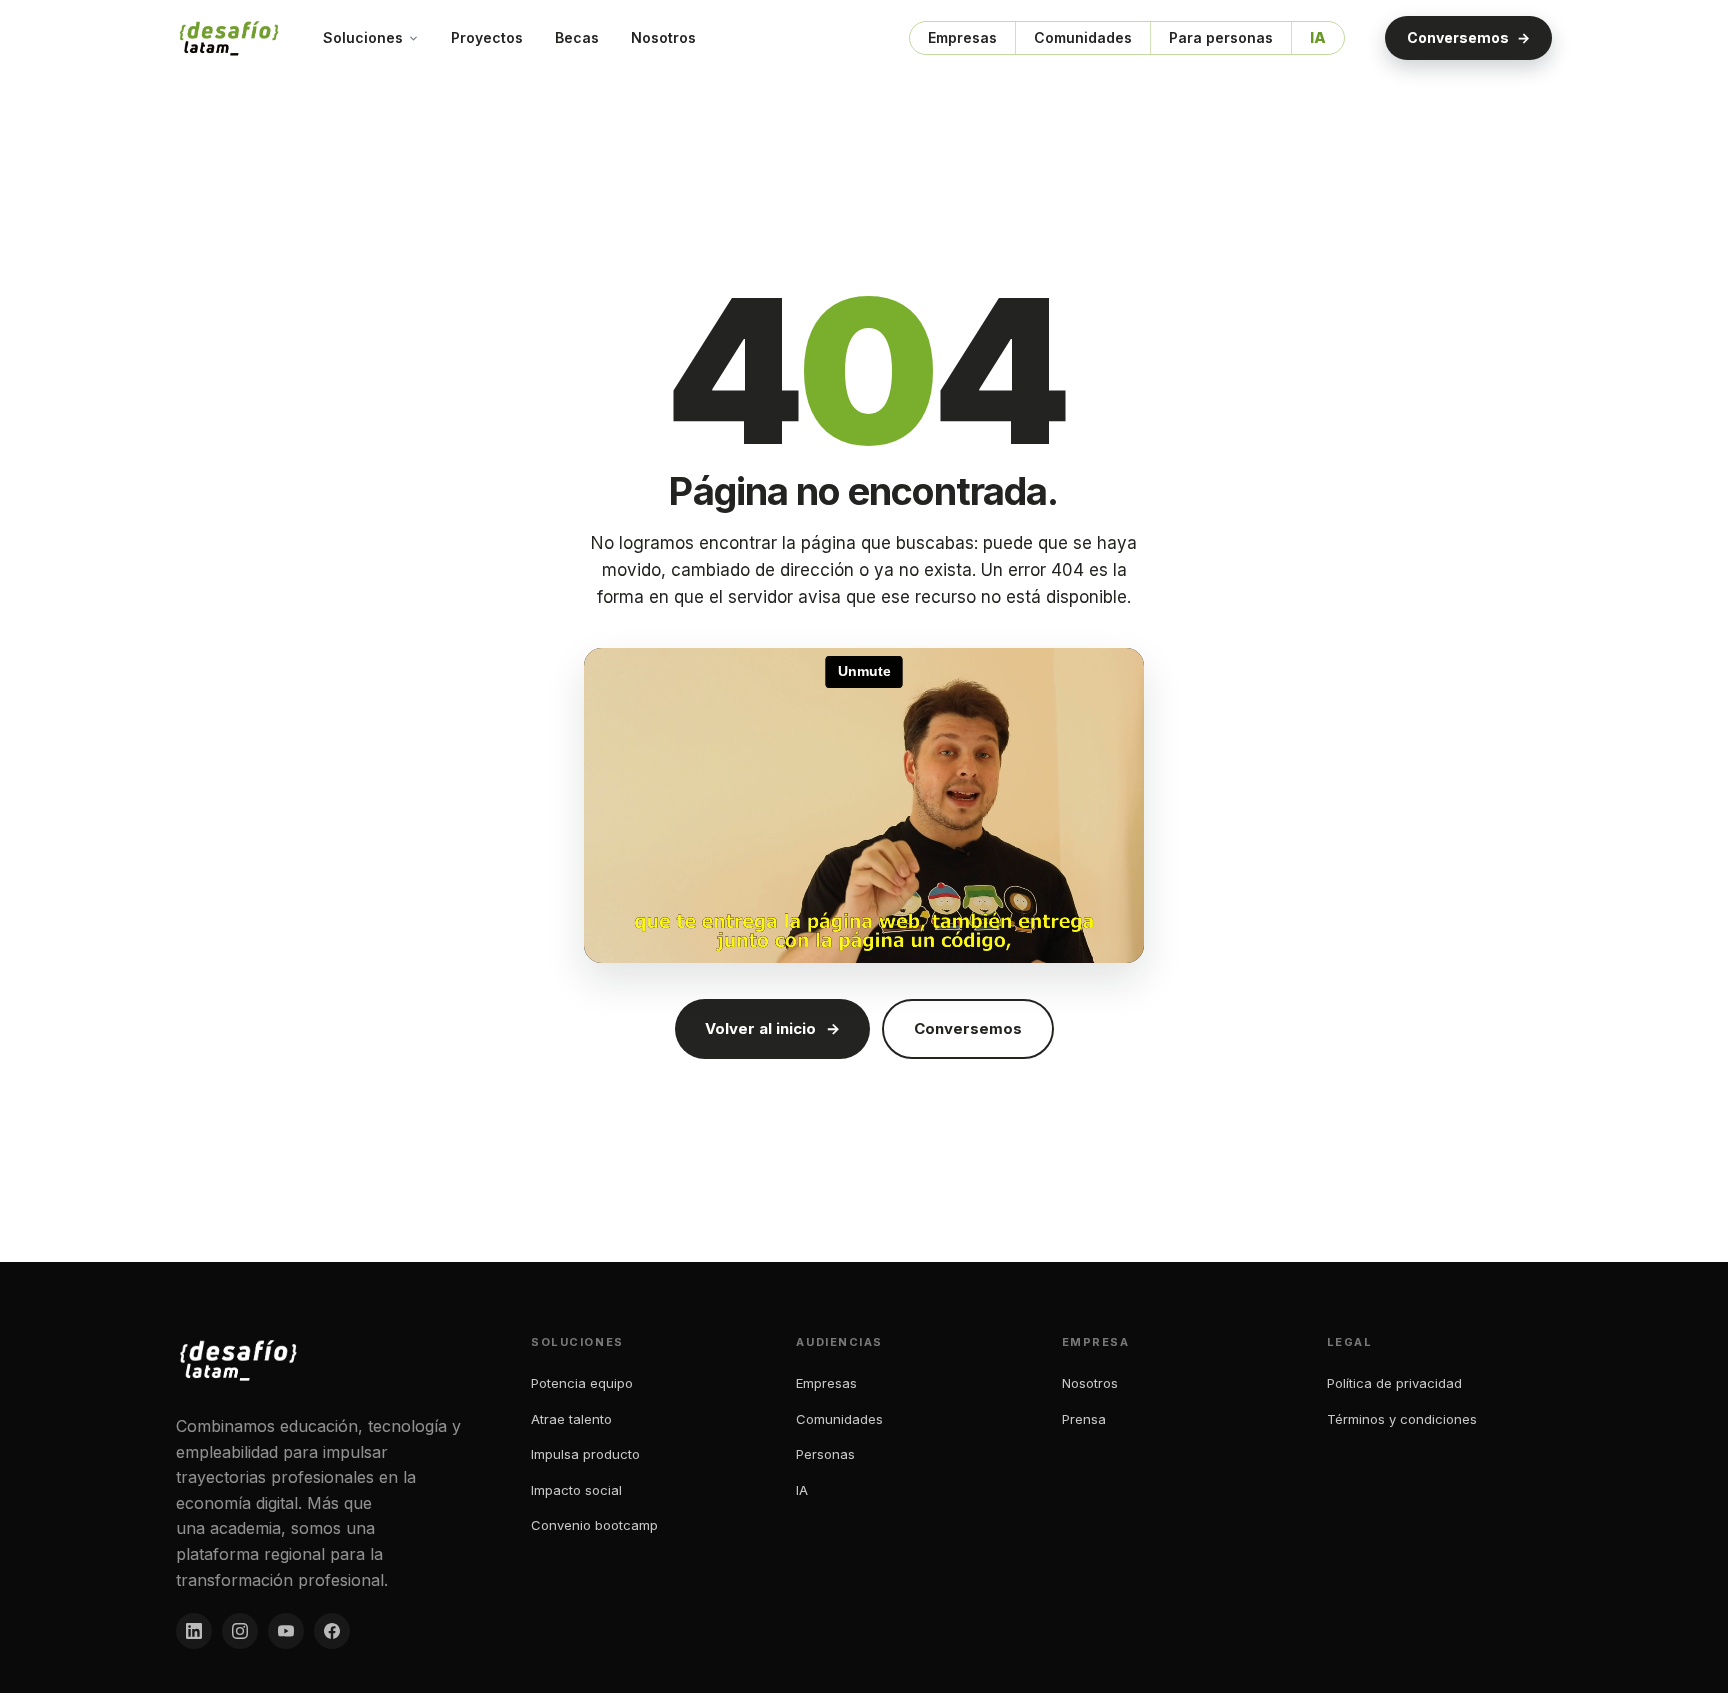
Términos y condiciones (1402, 1419)
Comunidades (1083, 37)
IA (1318, 37)
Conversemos (1468, 37)
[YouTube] (286, 1631)
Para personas (1221, 37)
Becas (577, 37)
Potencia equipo (582, 1383)
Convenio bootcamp (594, 1525)
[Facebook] (332, 1631)
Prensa (1084, 1419)
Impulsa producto (585, 1454)
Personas (825, 1454)
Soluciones (363, 37)
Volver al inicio (772, 1028)
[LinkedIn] (194, 1631)
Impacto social (576, 1490)
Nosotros (663, 37)
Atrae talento (571, 1419)
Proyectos (487, 37)
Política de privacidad (1394, 1383)
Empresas (962, 37)
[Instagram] (240, 1631)
